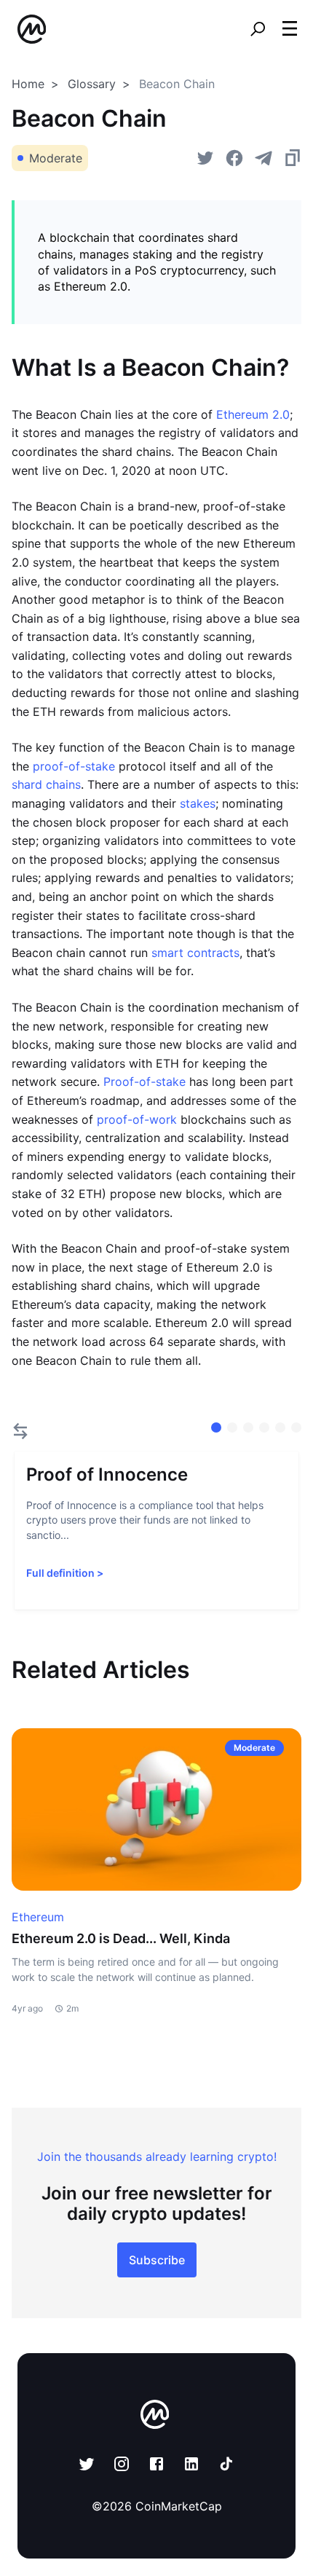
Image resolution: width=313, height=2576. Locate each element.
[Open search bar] (258, 29)
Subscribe (157, 2260)
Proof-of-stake (144, 1082)
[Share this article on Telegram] (264, 158)
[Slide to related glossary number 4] (280, 1427)
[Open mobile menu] (290, 29)
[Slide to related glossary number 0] (216, 1427)
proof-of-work (137, 1119)
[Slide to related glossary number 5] (296, 1427)
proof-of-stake (74, 766)
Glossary (92, 84)
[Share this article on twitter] (205, 158)
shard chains (46, 784)
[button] (290, 28)
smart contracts (195, 953)
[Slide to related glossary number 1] (232, 1427)
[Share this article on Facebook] (234, 158)
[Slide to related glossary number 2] (248, 1427)
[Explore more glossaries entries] (20, 1431)
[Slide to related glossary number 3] (264, 1427)
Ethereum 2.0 (251, 414)
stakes (198, 803)
